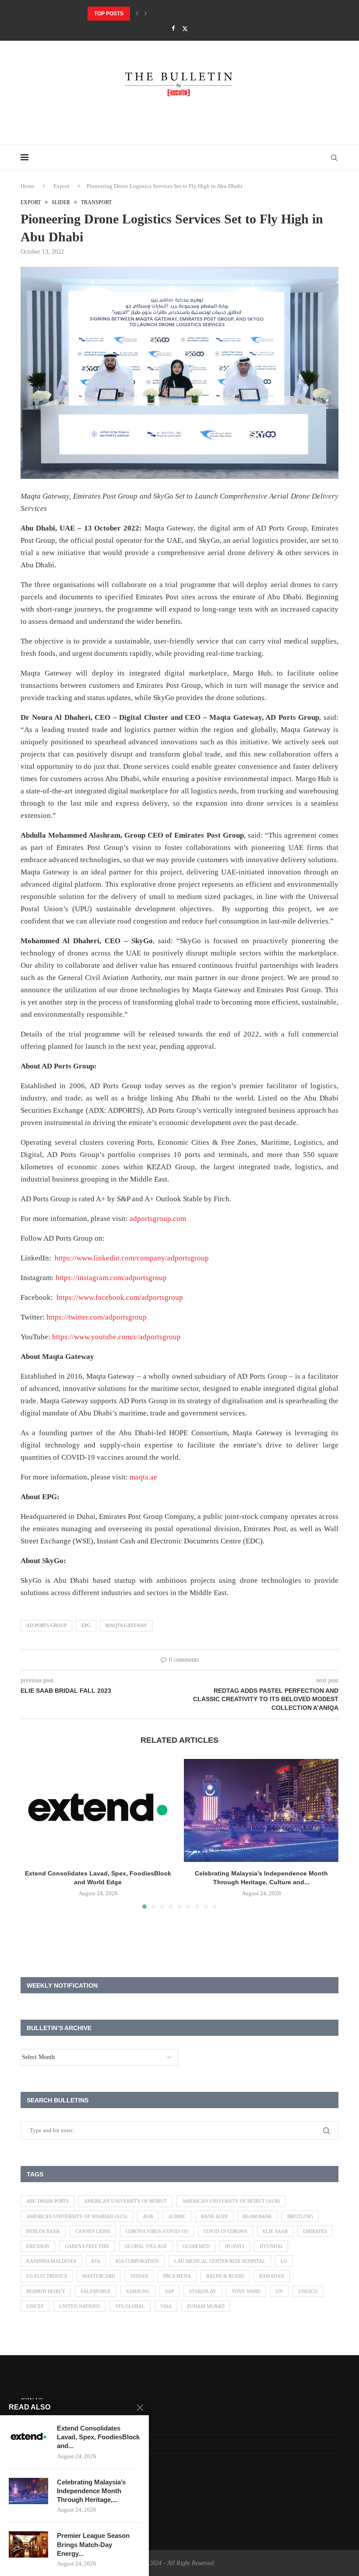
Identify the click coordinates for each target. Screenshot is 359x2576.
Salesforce (96, 2291)
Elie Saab (275, 2231)
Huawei (235, 2246)
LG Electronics (47, 2276)
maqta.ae (143, 1477)
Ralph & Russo (225, 2276)
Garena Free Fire (87, 2246)
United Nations (79, 2306)
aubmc (177, 2216)
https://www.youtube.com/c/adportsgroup (116, 1337)
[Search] (334, 158)
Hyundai (271, 2246)
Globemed (196, 2246)
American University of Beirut (125, 2201)
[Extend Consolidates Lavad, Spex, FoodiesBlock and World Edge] (98, 1810)
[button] (137, 14)
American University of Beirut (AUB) (231, 2201)
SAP (169, 2291)
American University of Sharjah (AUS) (77, 2216)
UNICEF (35, 2306)
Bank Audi (214, 2216)
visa (166, 2306)
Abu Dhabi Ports (48, 2201)
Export (62, 186)
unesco (308, 2291)
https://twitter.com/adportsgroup (97, 1317)
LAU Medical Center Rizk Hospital (220, 2261)
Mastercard (99, 2276)
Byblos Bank (43, 2231)
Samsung (138, 2291)
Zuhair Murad (206, 2306)
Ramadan (272, 2276)
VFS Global (130, 2306)
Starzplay (203, 2291)
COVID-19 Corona (225, 2231)
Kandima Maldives (51, 2261)
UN (279, 2291)
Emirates (315, 2231)
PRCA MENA (177, 2276)
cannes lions (93, 2231)
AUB (148, 2216)
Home (28, 186)
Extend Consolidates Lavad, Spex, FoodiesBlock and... (98, 2437)
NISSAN (139, 2276)
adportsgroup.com (158, 1219)
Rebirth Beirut (46, 2291)
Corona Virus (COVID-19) (157, 2231)
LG (284, 2261)
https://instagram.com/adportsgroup (111, 1278)
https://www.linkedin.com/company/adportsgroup (132, 1258)
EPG (86, 1625)
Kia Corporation (137, 2261)
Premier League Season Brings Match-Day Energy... (93, 2544)
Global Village (146, 2246)
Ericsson (38, 2246)
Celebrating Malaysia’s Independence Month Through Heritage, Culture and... (205, 14)
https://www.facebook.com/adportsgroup (120, 1297)
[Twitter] (185, 29)
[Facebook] (173, 28)
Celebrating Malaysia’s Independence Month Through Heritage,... (91, 2491)
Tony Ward (246, 2291)
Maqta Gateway (126, 1625)
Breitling (300, 2216)
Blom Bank (257, 2216)
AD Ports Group (46, 1625)
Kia (96, 2261)
